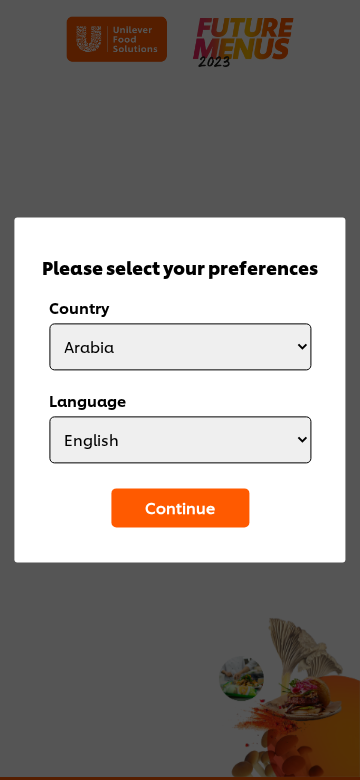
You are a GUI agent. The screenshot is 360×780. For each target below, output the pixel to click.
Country (79, 307)
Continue (180, 507)
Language (87, 400)
